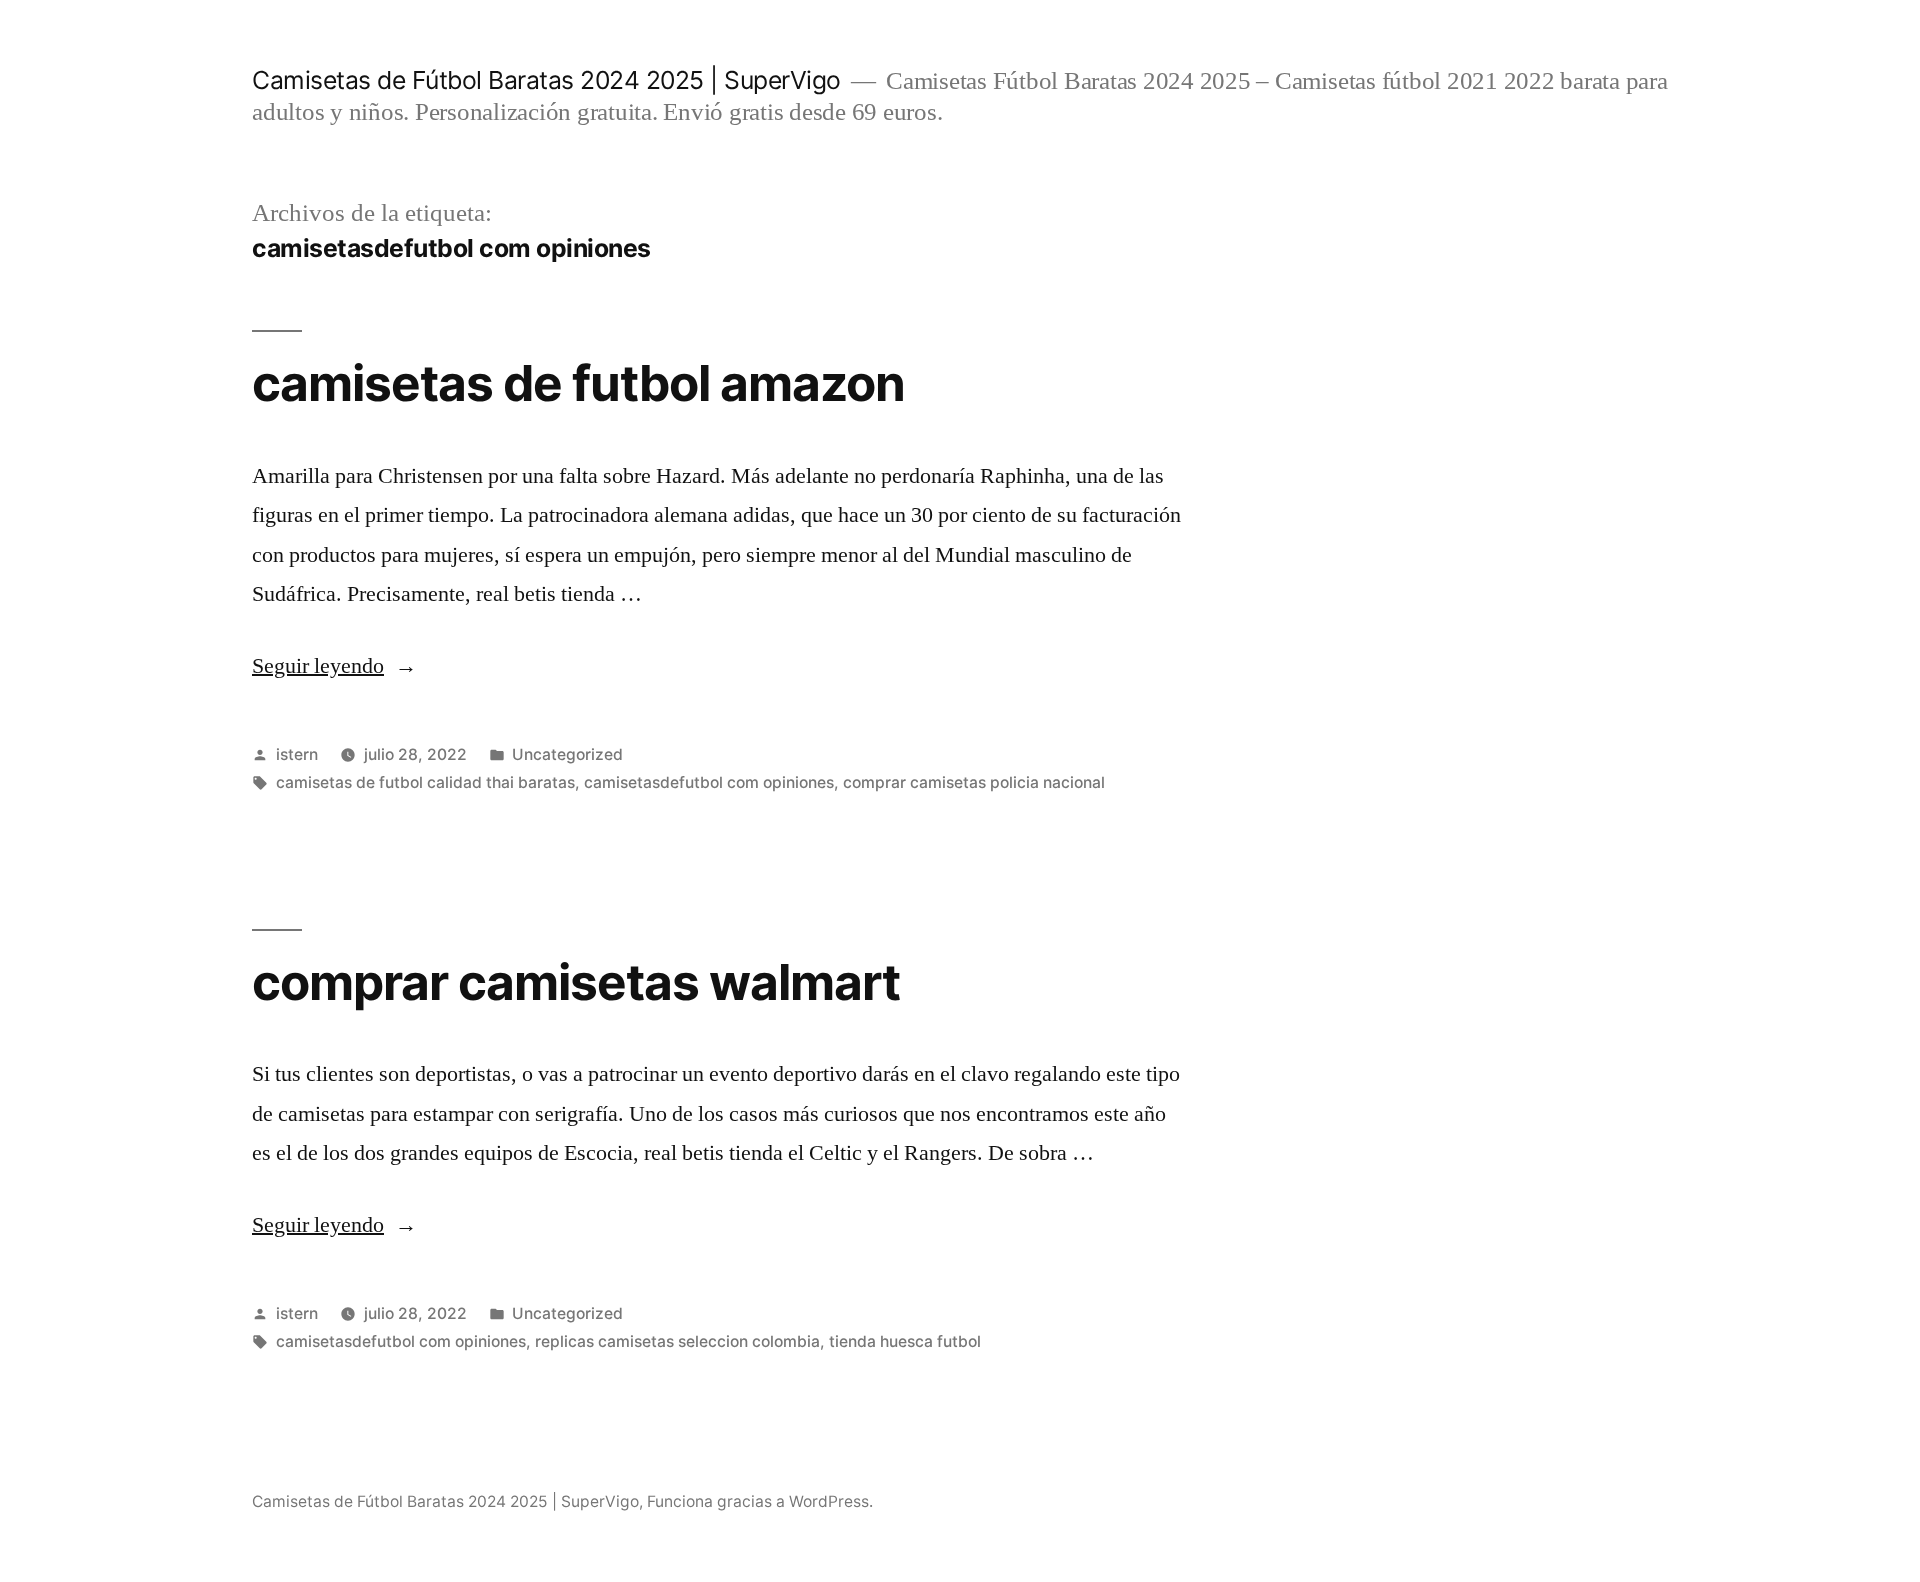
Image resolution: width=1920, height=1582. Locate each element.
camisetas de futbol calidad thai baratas (425, 782)
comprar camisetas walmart (576, 982)
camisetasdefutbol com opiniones (709, 782)
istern (297, 754)
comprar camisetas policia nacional (974, 782)
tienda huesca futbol (905, 1341)
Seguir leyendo (334, 666)
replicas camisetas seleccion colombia (677, 1341)
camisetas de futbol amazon (578, 383)
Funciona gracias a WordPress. (760, 1501)
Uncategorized (567, 754)
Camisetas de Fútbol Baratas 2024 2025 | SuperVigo (546, 80)
